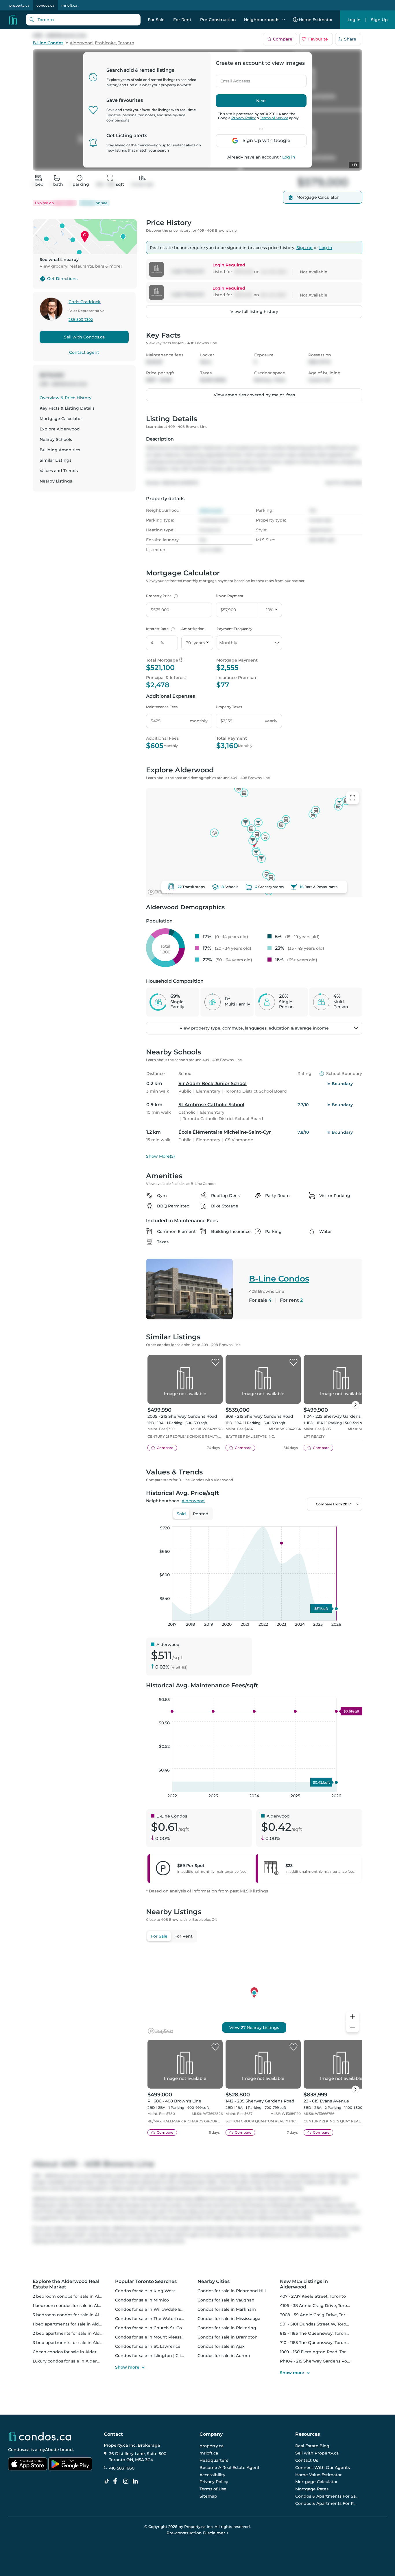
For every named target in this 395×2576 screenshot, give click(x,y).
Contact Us (307, 2460)
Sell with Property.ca (317, 2453)
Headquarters (214, 2460)
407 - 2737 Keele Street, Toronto (313, 2296)
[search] (83, 20)
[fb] (117, 2481)
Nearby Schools (56, 439)
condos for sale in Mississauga (229, 2319)
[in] (127, 2481)
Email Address (232, 79)
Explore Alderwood (60, 429)
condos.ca (45, 5)
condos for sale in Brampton (228, 2337)
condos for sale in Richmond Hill (232, 2291)
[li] (136, 2481)
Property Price (161, 596)
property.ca (19, 5)
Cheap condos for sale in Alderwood (71, 2352)
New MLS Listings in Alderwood (304, 2284)
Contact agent (84, 352)
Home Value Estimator (319, 2475)
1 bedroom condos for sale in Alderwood (75, 2306)
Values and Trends (59, 471)
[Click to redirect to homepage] (13, 20)
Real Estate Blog (312, 2446)
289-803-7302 (81, 320)
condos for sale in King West (145, 2291)
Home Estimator (316, 20)
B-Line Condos (48, 43)
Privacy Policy (244, 118)
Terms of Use (213, 2489)
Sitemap (208, 2496)
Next (261, 101)
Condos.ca (19, 2450)
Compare (283, 39)
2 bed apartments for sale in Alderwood (74, 2333)
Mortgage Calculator (61, 419)
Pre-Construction (218, 20)
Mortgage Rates (312, 2489)
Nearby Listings (56, 481)
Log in (289, 157)
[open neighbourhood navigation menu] (284, 20)
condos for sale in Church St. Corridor (154, 2328)
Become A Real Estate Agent (230, 2468)
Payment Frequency (235, 629)
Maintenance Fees (162, 707)
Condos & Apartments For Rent (327, 2503)
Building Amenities (60, 450)
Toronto (126, 43)
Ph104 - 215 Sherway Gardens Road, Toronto (325, 2361)
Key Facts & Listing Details (67, 408)
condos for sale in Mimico (142, 2300)
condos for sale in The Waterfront (151, 2319)
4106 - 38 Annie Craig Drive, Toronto (317, 2306)
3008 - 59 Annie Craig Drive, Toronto (318, 2315)
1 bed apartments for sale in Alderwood (74, 2324)
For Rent (182, 20)
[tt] (108, 2481)
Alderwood (81, 43)
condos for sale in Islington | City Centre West (163, 2356)
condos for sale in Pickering (227, 2328)
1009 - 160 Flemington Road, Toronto (318, 2352)
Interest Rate (160, 629)
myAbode (49, 2450)
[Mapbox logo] (160, 892)
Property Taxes (229, 707)
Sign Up (379, 20)
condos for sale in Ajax (221, 2346)
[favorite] (215, 1362)
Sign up (304, 248)
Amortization (193, 629)
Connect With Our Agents (323, 2468)
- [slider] (299, 1520)
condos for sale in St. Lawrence (148, 2346)
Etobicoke (105, 43)
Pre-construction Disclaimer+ (198, 2533)
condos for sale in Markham (227, 2309)
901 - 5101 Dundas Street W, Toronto (317, 2324)
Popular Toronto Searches (146, 2281)
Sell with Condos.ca (84, 337)
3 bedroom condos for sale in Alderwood (75, 2315)
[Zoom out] (352, 2027)
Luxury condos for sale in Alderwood (71, 2361)
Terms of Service (274, 118)
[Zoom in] (352, 2017)
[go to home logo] (40, 2436)
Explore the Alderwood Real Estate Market (66, 2284)
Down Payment (230, 596)
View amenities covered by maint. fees (254, 395)
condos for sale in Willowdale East (151, 2309)
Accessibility (212, 2475)
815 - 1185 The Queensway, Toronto (315, 2333)
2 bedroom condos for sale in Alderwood (75, 2296)
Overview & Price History (65, 398)
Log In (354, 20)
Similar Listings (56, 460)
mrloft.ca (69, 5)
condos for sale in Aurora (224, 2356)
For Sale (156, 20)
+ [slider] (353, 1520)
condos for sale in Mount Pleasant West (157, 2337)
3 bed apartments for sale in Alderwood (74, 2343)
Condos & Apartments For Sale (327, 2496)
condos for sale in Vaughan (226, 2300)
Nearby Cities (214, 2281)
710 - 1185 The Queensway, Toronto (315, 2343)
